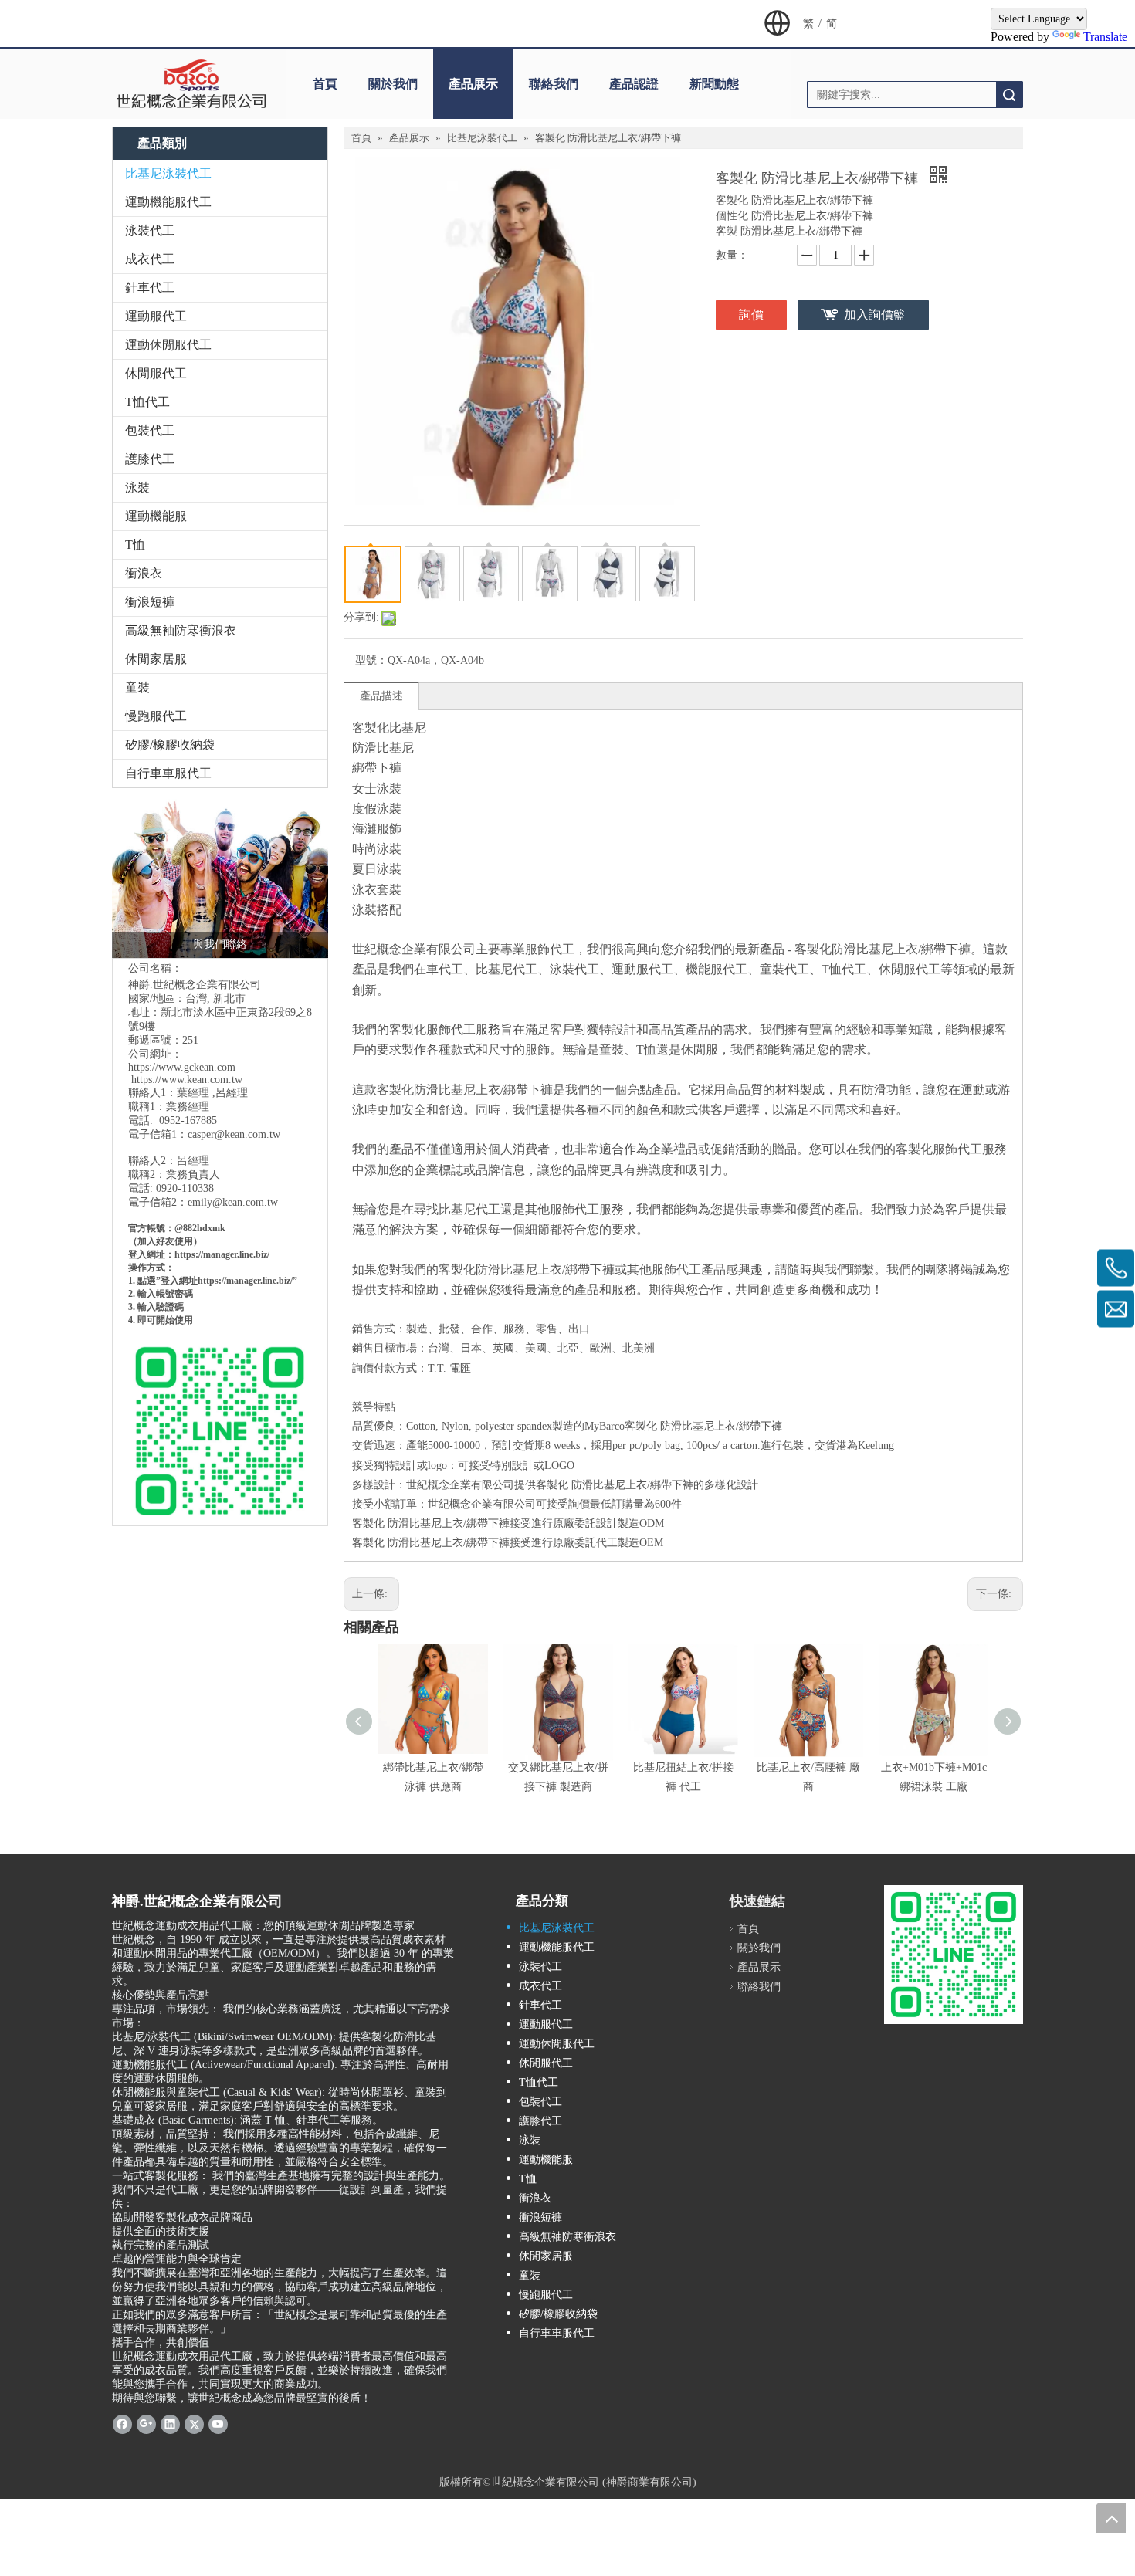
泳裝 (137, 487)
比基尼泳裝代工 (168, 173)
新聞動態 (714, 84)
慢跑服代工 (156, 716)
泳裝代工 (150, 230)
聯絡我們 (554, 84)
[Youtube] (218, 2424)
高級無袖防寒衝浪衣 (181, 630)
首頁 (325, 84)
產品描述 (381, 696)
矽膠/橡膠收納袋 (170, 745)
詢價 (751, 315)
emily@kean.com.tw (233, 1202)
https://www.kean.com (180, 1080)
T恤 (135, 545)
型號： (371, 660)
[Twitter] (194, 2424)
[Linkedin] (170, 2424)
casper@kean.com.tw (234, 1134)
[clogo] (191, 84)
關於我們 (393, 84)
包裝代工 (150, 430)
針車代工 (150, 288)
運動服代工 (156, 316)
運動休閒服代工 (168, 345)
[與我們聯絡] (220, 877)
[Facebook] (122, 2424)
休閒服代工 (156, 373)
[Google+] (146, 2424)
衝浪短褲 (150, 602)
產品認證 (634, 84)
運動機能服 (156, 516)
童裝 (137, 687)
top (1111, 2518)
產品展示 (473, 84)
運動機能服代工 (168, 202)
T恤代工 (147, 402)
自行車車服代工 (168, 773)
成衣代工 (150, 259)
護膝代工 (150, 459)
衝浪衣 (144, 573)
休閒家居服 (156, 659)
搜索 (1009, 95)
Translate (1105, 37)
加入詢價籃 (875, 315)
